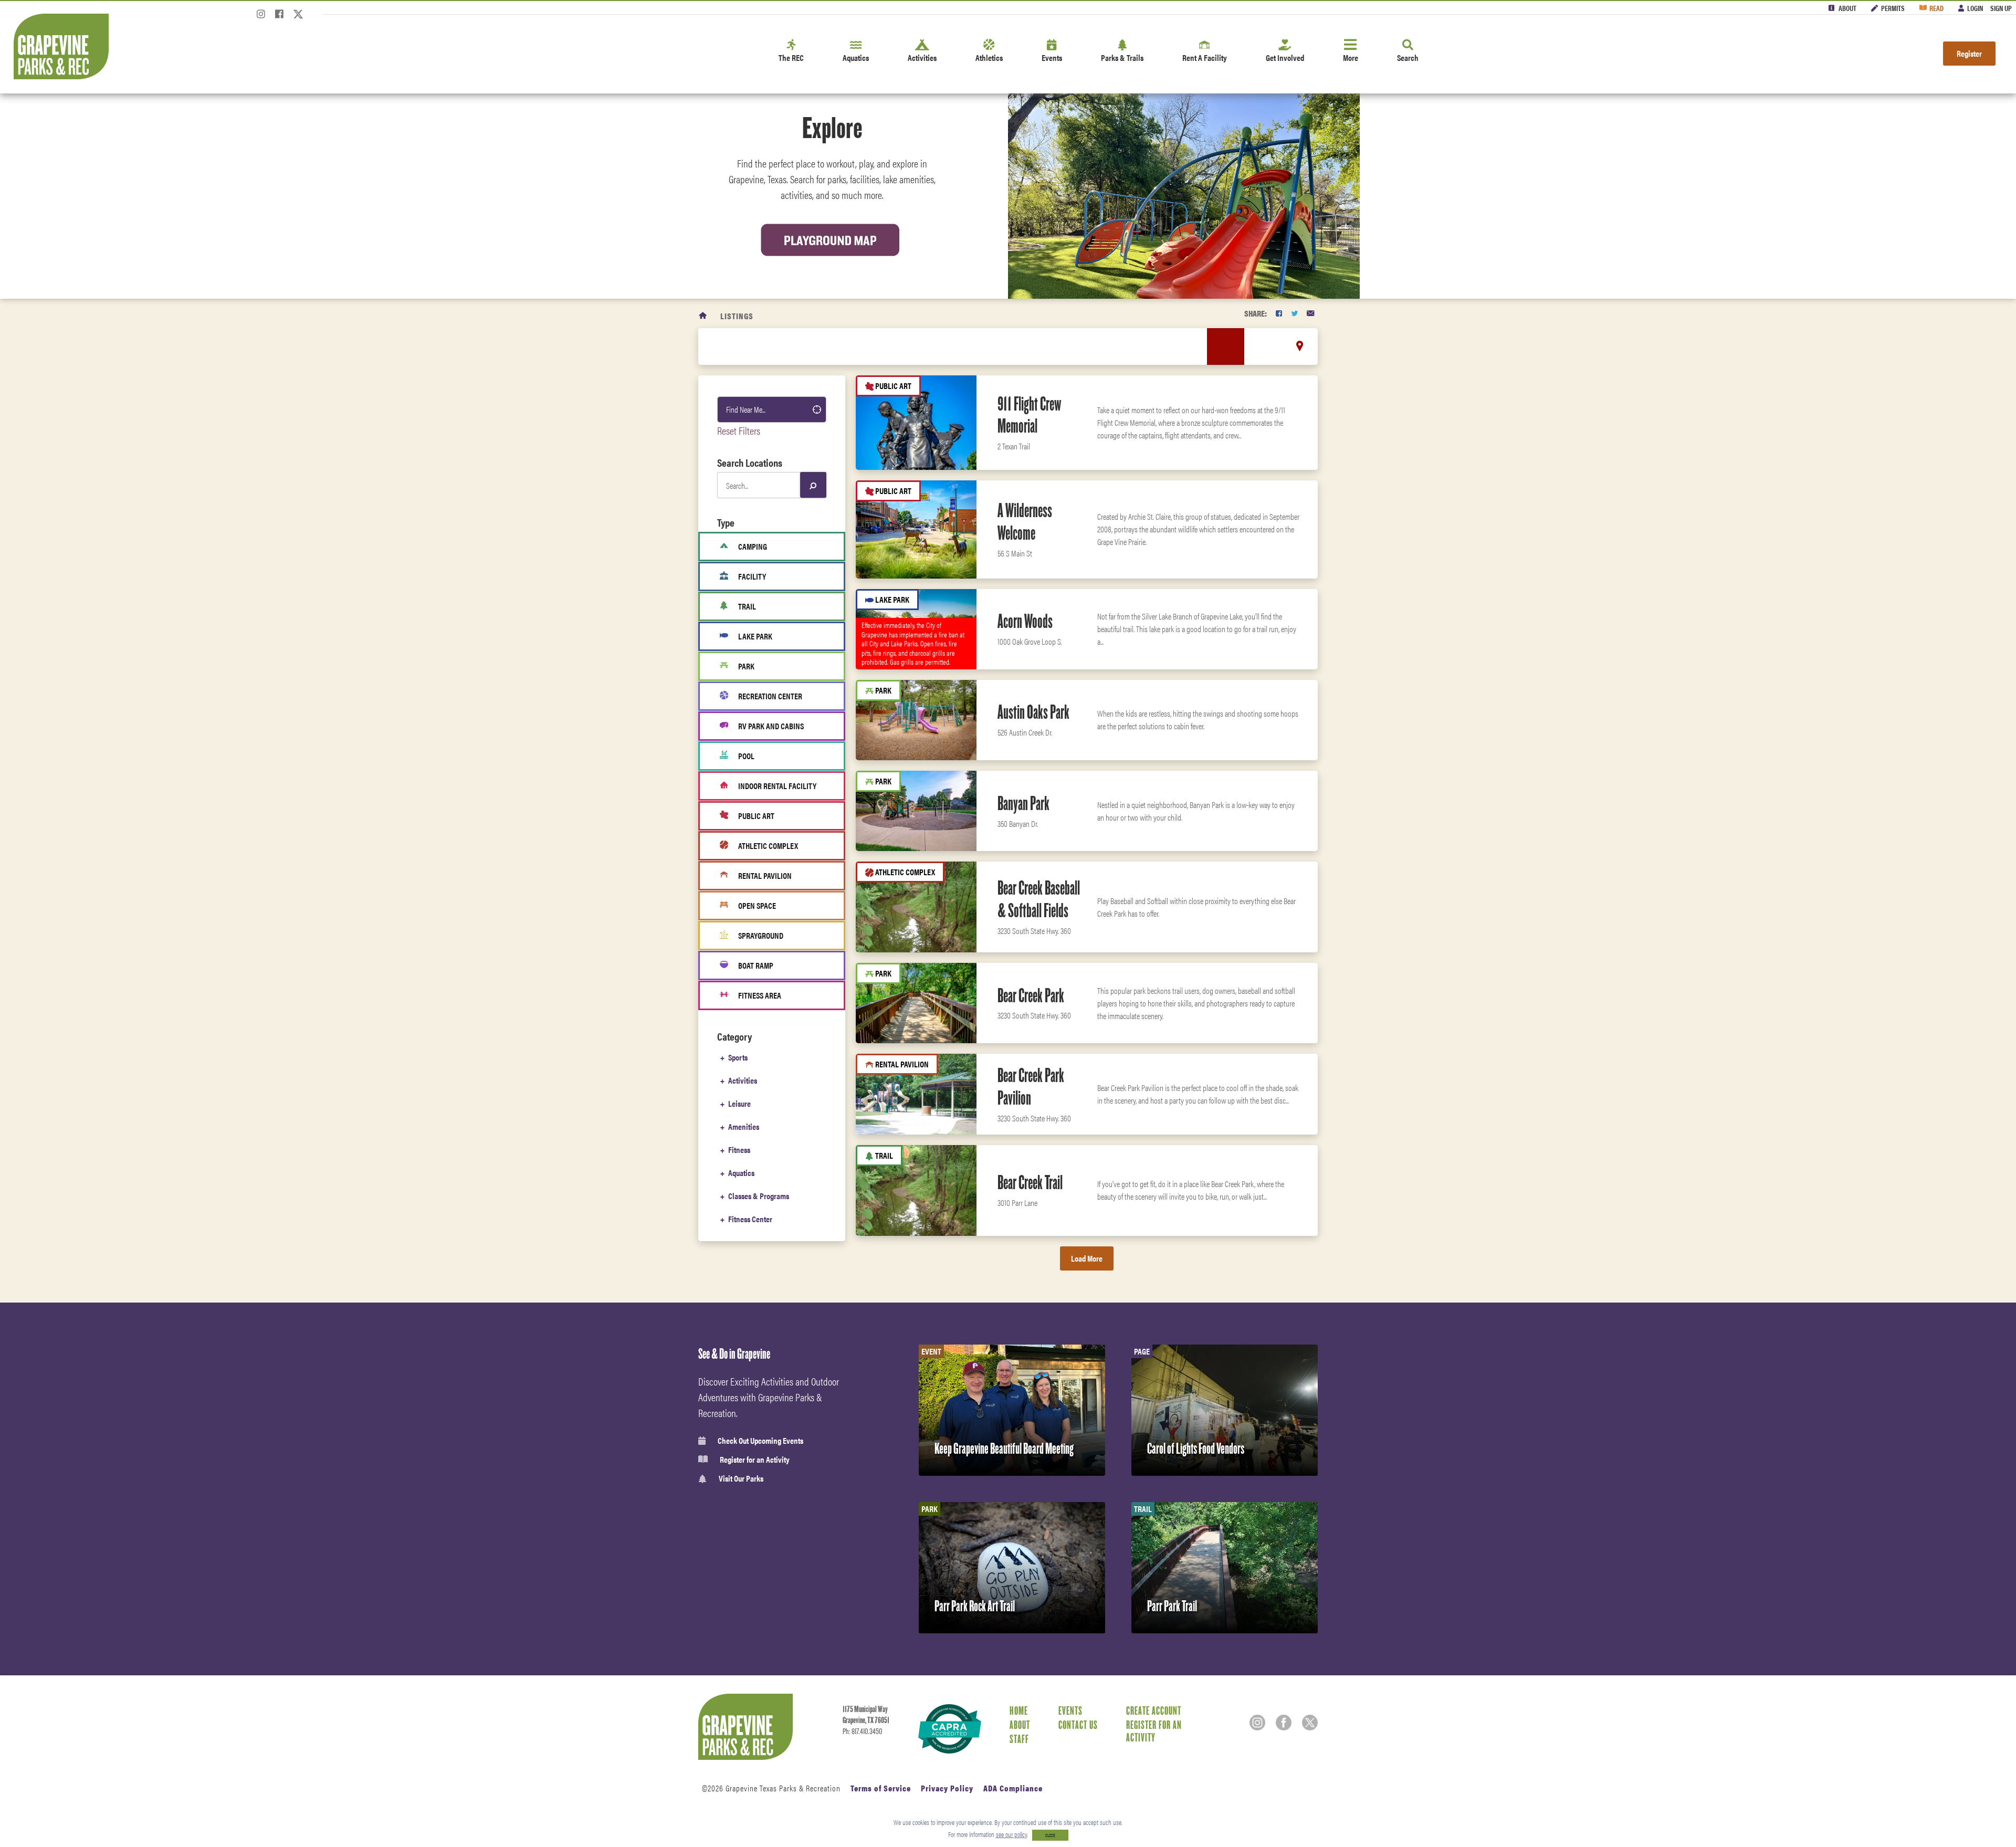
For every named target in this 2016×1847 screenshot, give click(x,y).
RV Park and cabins (771, 726)
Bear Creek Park (1031, 995)
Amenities (744, 1126)
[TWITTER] (1294, 313)
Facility (752, 576)
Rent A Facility (1205, 57)
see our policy (1011, 1834)
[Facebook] (279, 17)
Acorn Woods (1025, 621)
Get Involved (1285, 57)
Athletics (989, 57)
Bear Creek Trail (1030, 1182)
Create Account (1154, 1710)
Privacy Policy (947, 1788)
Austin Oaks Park (1033, 712)
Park (746, 666)
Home (1019, 1710)
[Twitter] (298, 17)
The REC (791, 57)
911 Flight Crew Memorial (1029, 415)
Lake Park (755, 636)
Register (1969, 53)
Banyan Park (1023, 803)
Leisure (739, 1103)
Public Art (756, 816)
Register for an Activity (755, 1460)
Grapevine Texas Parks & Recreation (783, 1788)
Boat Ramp (756, 965)
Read (1936, 8)
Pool (746, 756)
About (1847, 8)
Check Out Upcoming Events (760, 1441)
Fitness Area (760, 995)
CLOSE (1050, 1835)
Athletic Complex (768, 846)
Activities (922, 57)
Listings (737, 316)
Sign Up (2001, 8)
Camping (753, 546)
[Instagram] (261, 17)
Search (1408, 57)
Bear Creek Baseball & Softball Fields (1039, 899)
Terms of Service (881, 1788)
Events (1052, 57)
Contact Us (1078, 1725)
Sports (738, 1057)
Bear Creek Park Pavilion (1031, 1087)
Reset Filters (739, 430)
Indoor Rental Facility (777, 786)
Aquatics (856, 57)
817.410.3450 (867, 1731)
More (1351, 57)
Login (1975, 8)
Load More (1087, 1258)
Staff (1019, 1739)
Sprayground (761, 935)
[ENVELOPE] (1310, 313)
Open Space (757, 905)
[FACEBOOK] (1279, 313)
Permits (1893, 8)
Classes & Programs (759, 1196)
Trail (747, 606)
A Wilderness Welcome (1025, 522)
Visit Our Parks (741, 1479)
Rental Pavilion (765, 875)
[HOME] (703, 316)
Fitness (739, 1150)
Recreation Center (770, 696)
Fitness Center (750, 1219)
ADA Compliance (1013, 1788)
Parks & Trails (1122, 57)
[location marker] (1300, 346)
